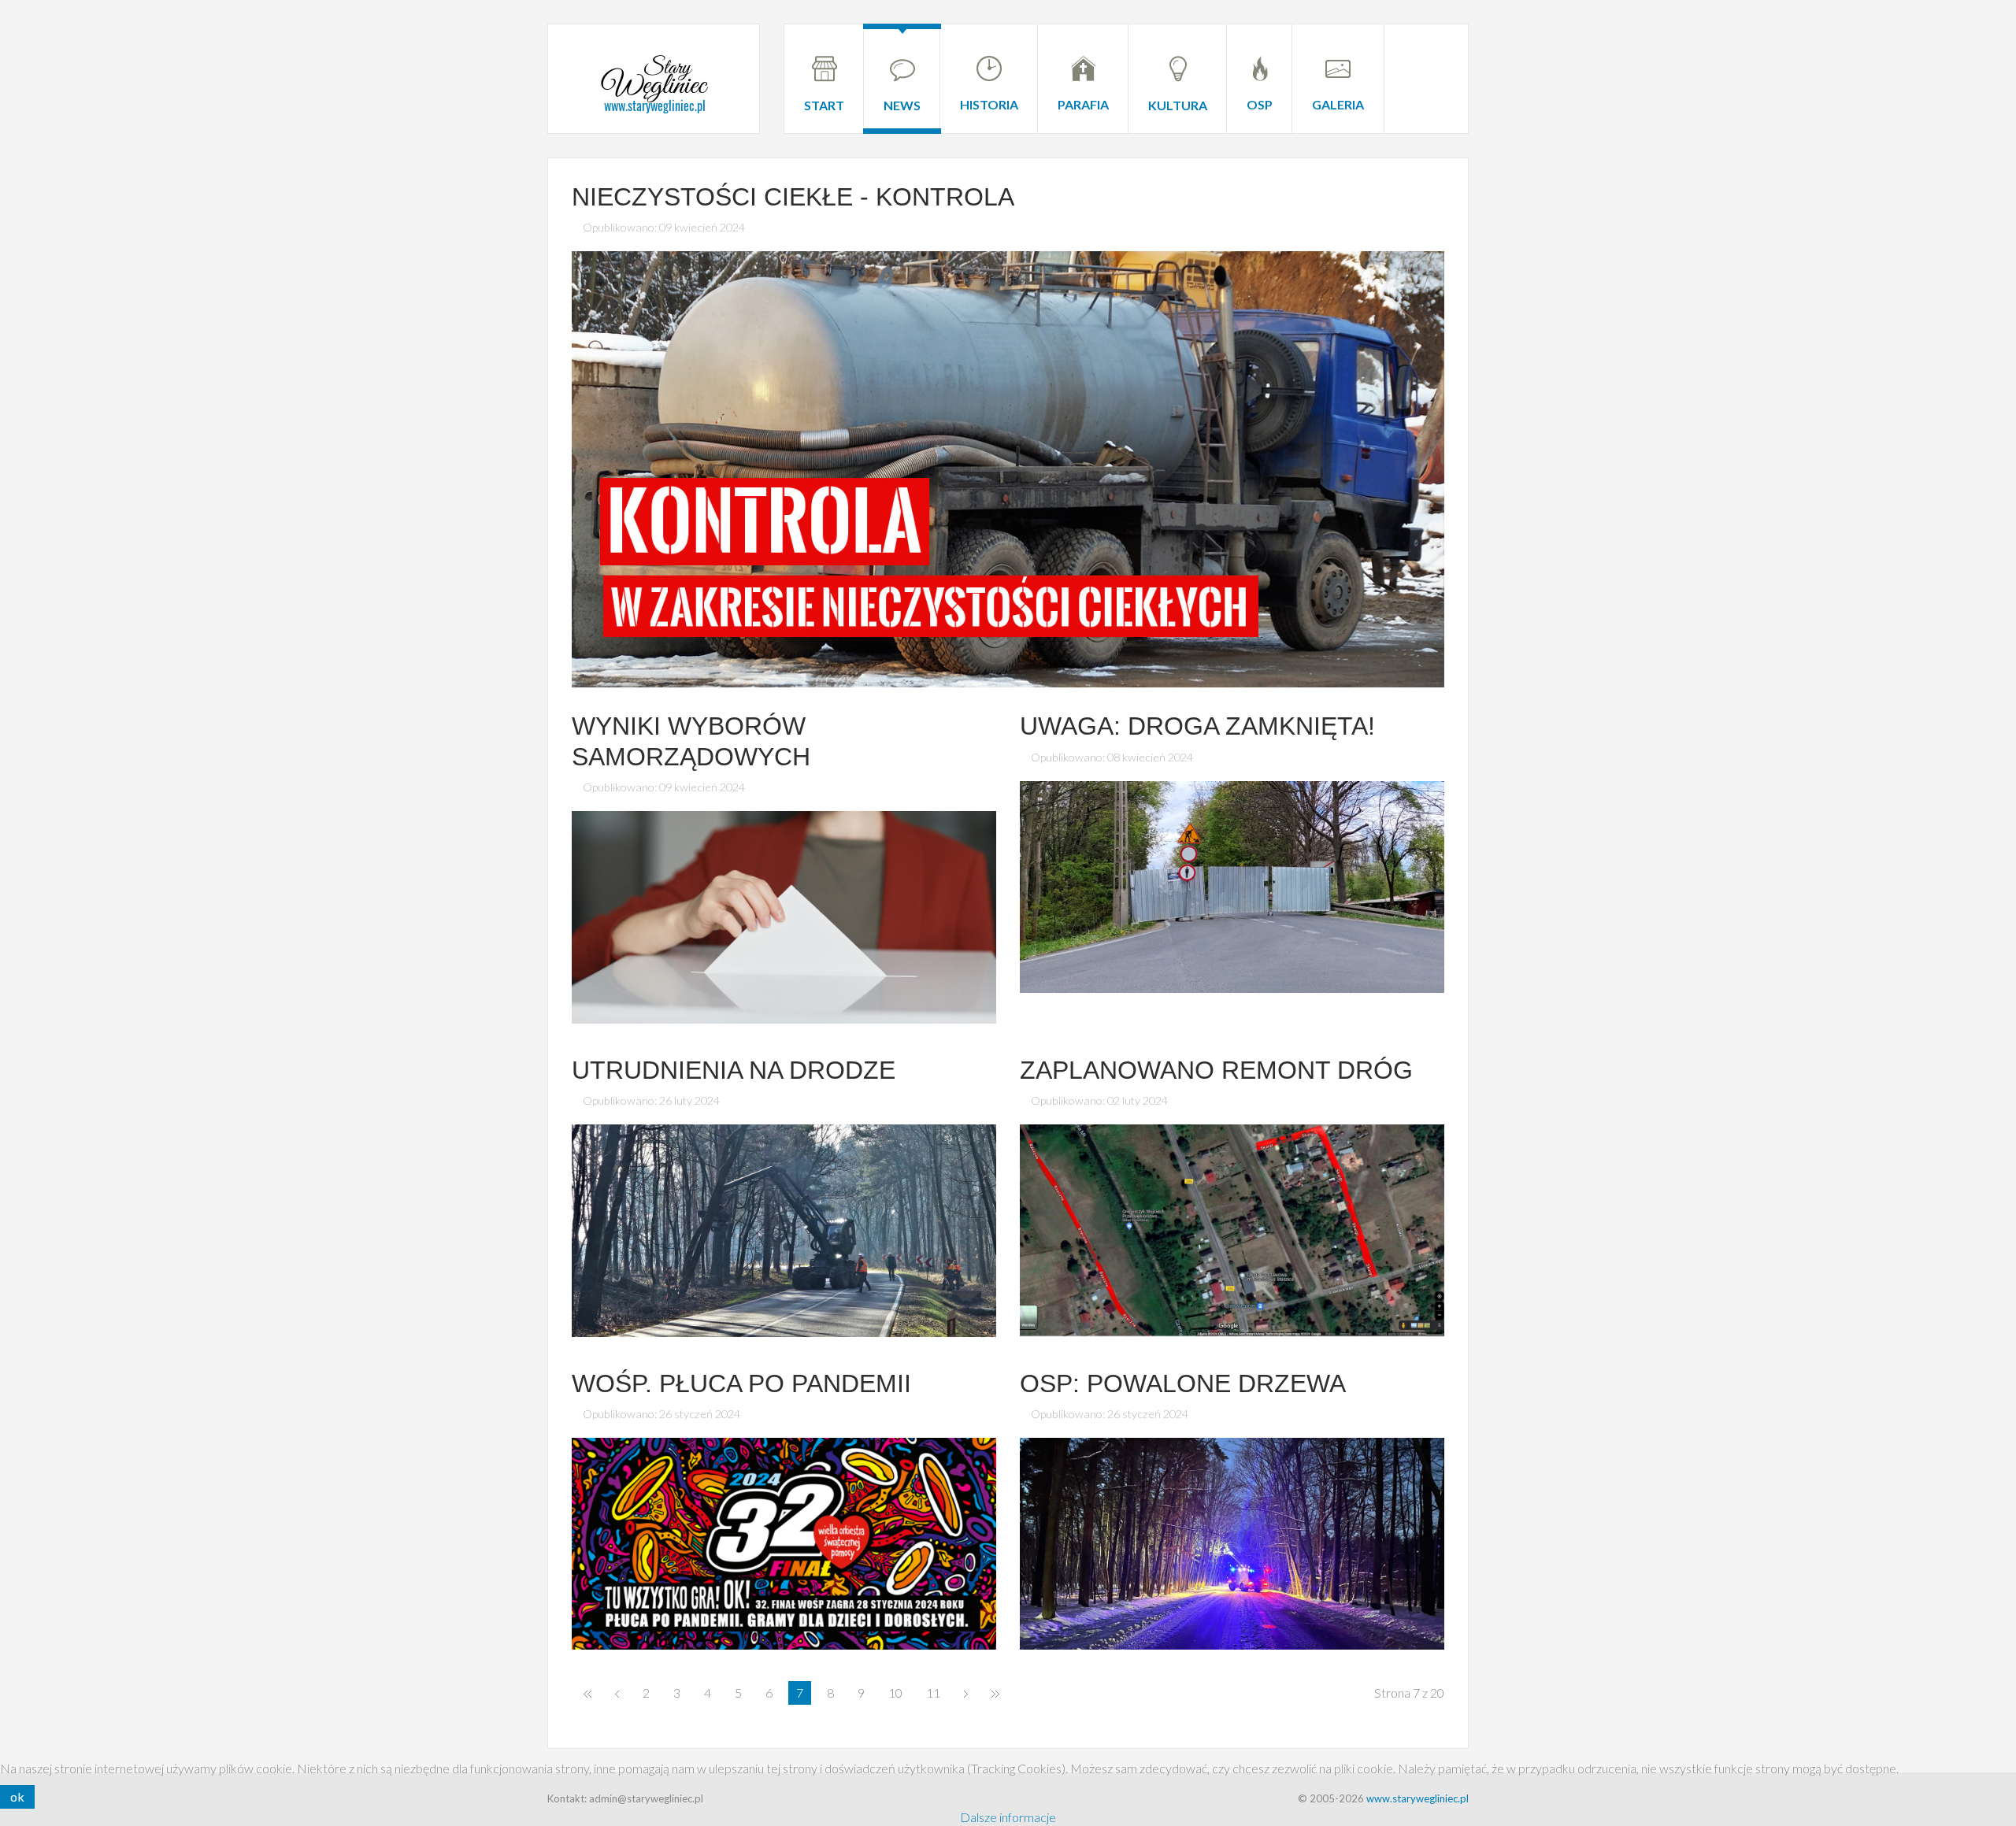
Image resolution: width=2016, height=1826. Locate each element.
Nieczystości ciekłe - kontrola (793, 197)
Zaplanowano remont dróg (1216, 1070)
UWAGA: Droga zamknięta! (1197, 726)
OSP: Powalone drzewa (1183, 1383)
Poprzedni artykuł (617, 1693)
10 (895, 1693)
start (587, 1693)
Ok (17, 1796)
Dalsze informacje (1008, 1817)
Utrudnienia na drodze (734, 1070)
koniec (995, 1693)
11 (933, 1693)
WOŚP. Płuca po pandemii (741, 1383)
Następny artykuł (966, 1693)
